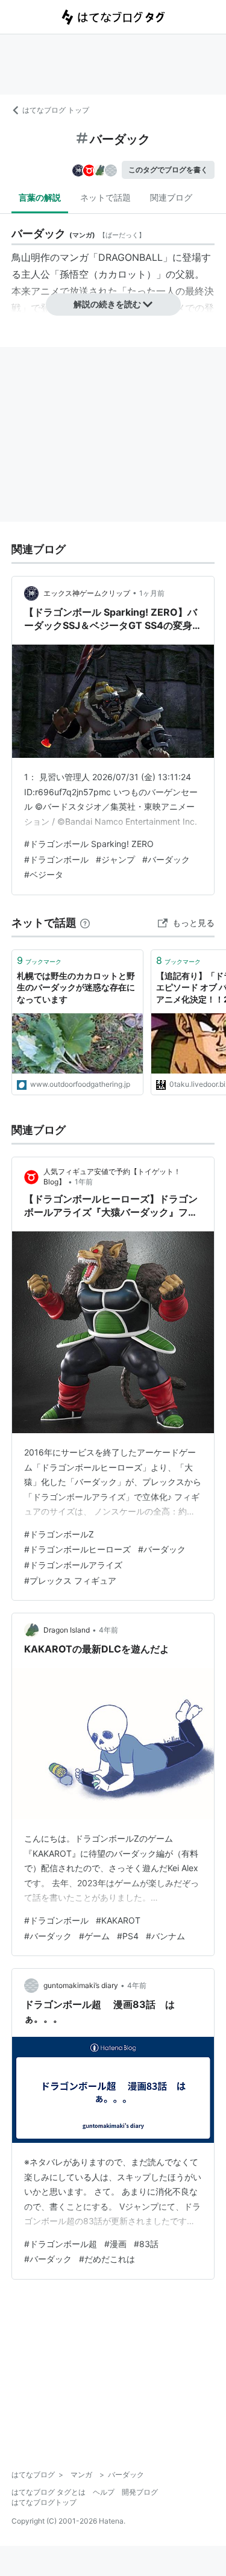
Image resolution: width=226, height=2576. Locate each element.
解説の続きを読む (107, 304)
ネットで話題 (105, 197)
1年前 (84, 1182)
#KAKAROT (118, 1920)
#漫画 (115, 2244)
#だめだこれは (107, 2259)
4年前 (108, 1630)
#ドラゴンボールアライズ (73, 1565)
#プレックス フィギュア (70, 1580)
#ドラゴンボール (56, 859)
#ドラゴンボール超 (61, 2244)
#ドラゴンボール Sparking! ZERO (89, 844)
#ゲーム (94, 1936)
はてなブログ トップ (56, 110)
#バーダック (166, 859)
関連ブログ (171, 197)
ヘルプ (104, 2492)
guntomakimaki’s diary (81, 1985)
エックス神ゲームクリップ (87, 593)
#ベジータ (44, 874)
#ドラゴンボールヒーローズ (77, 1549)
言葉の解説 (40, 197)
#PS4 (128, 1936)
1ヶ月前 (152, 593)
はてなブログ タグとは (49, 2492)
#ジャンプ (115, 859)
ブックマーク (39, 960)
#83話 (146, 2244)
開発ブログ (140, 2492)
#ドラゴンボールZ (59, 1534)
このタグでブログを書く (168, 170)
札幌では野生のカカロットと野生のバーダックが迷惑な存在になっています (76, 987)
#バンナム (165, 1936)
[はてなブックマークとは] (85, 923)
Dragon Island (67, 1630)
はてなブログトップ (44, 2502)
